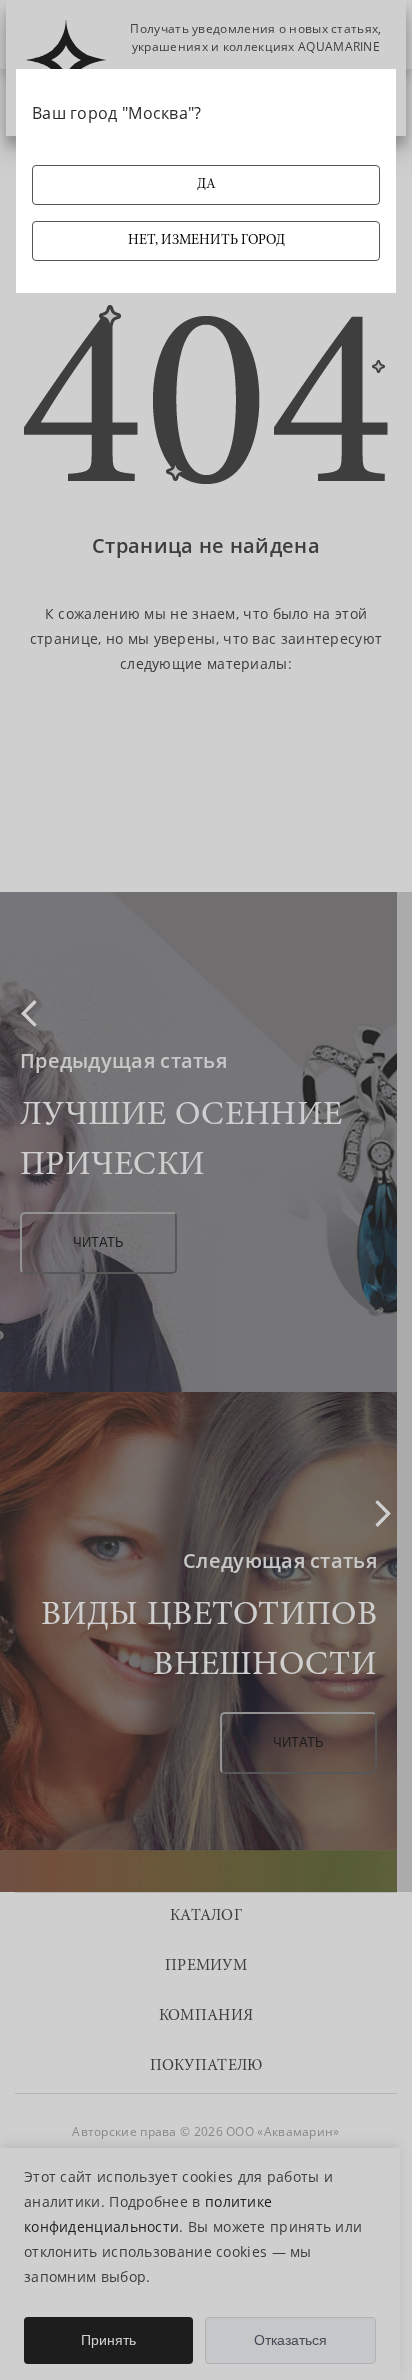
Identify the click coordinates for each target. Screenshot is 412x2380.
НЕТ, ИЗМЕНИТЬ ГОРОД (206, 241)
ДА (206, 185)
